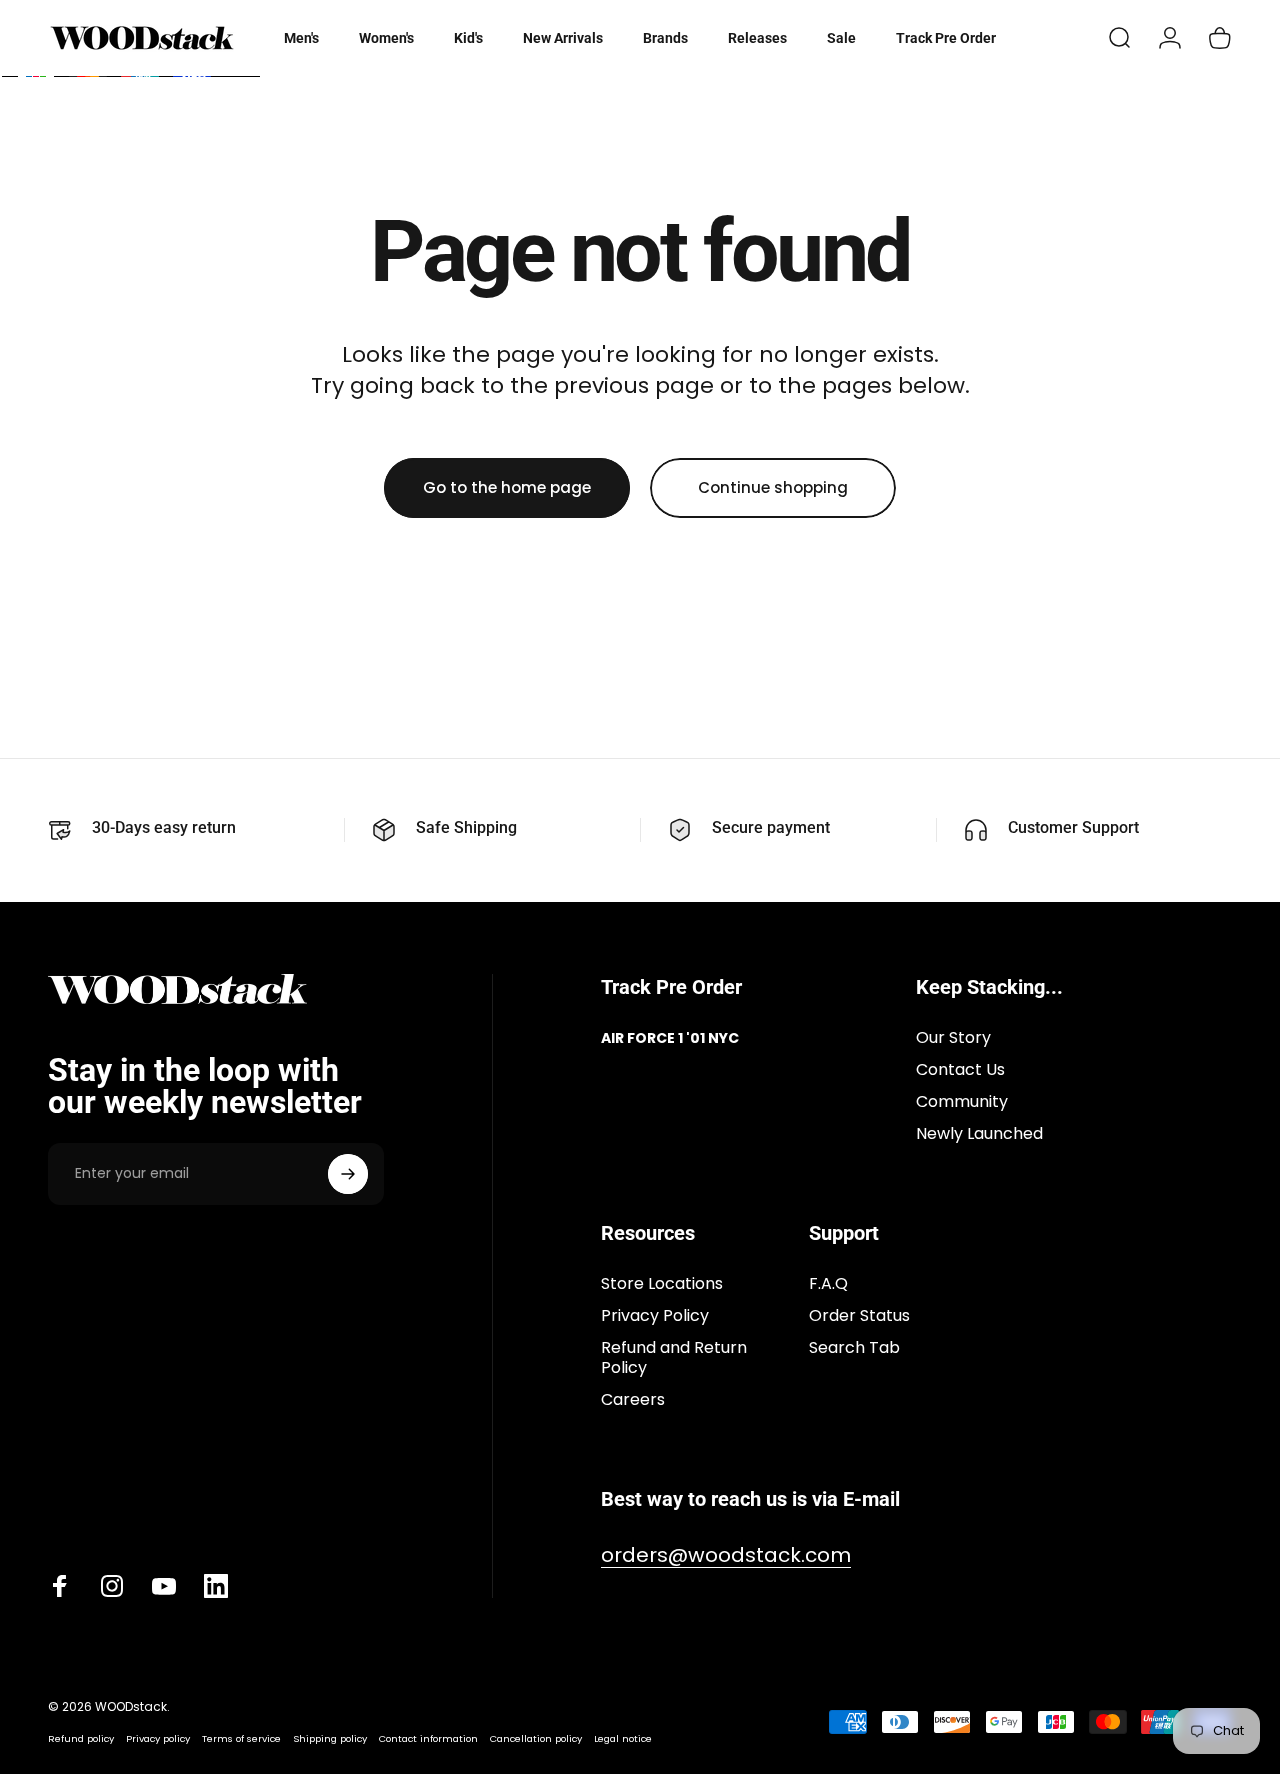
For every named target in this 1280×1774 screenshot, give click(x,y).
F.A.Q (828, 1284)
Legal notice (623, 1738)
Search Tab (854, 1348)
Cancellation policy (536, 1738)
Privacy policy (158, 1738)
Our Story (953, 1038)
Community (962, 1102)
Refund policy (81, 1738)
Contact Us (960, 1070)
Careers (633, 1400)
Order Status (859, 1316)
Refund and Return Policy (674, 1358)
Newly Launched (979, 1134)
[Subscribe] (348, 1174)
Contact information (428, 1738)
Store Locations (662, 1284)
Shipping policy (330, 1738)
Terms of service (241, 1738)
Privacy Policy (655, 1316)
